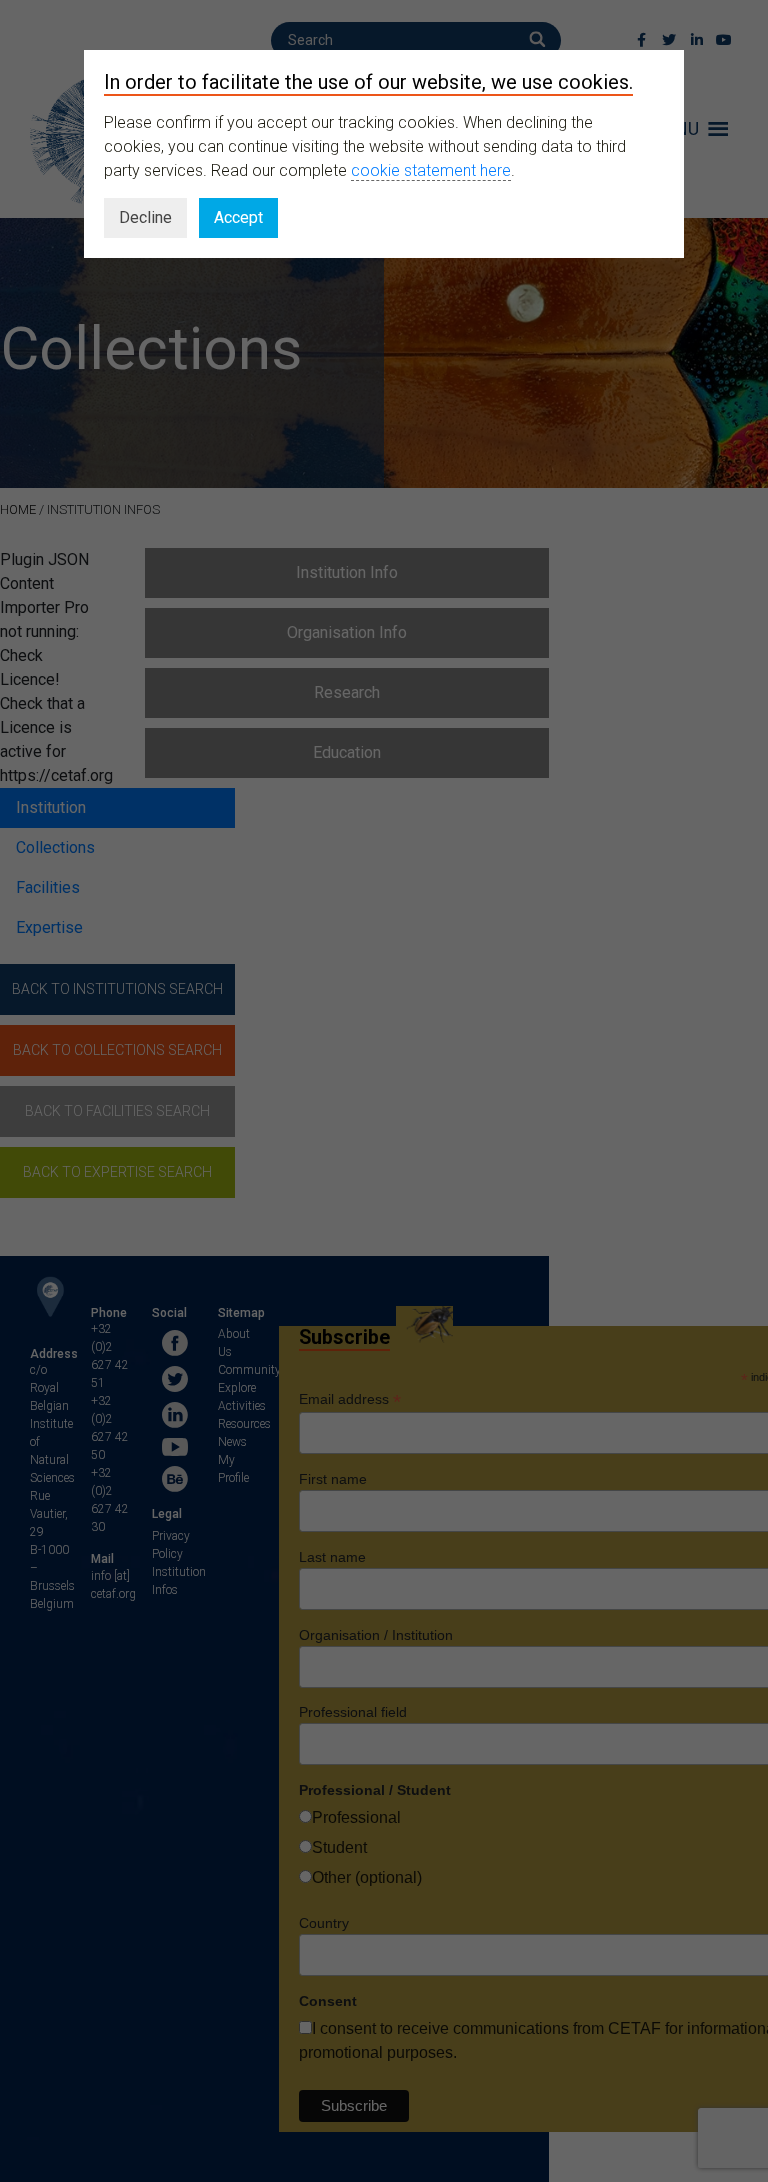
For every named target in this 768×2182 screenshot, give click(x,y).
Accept (238, 217)
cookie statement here (431, 170)
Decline (145, 217)
